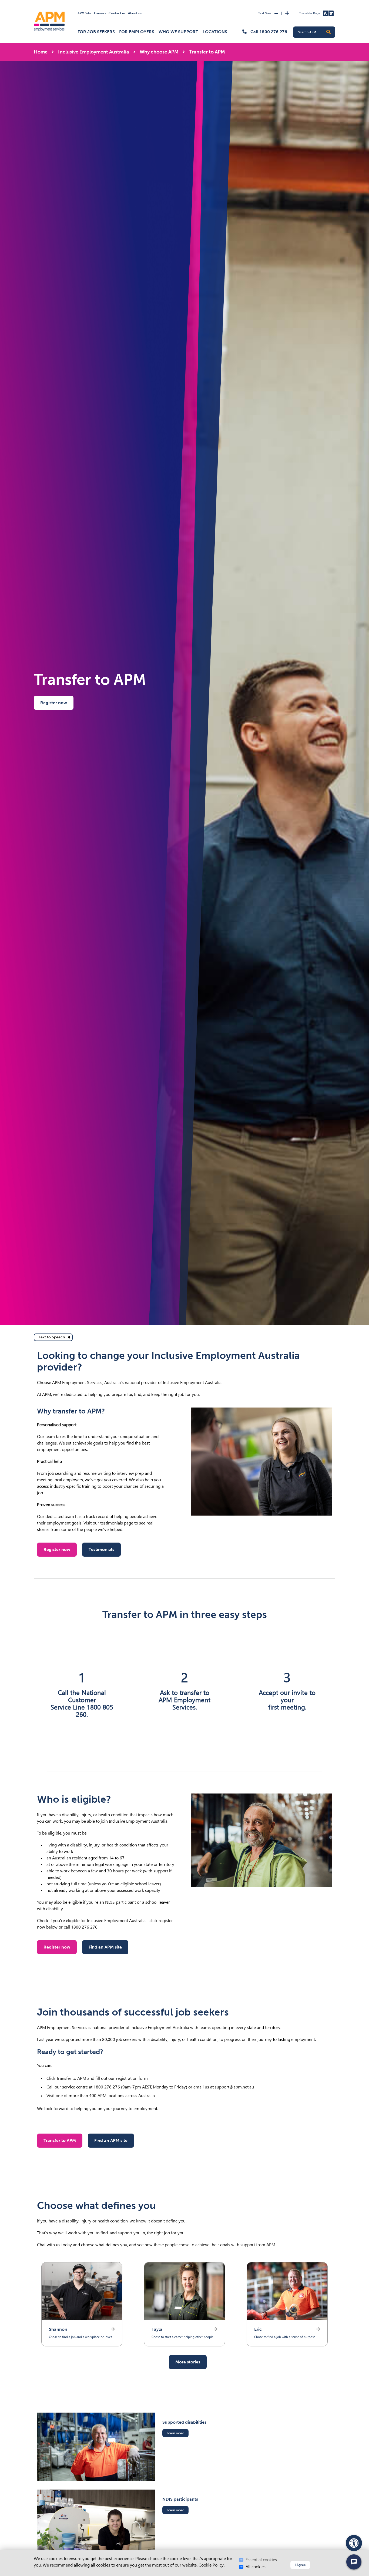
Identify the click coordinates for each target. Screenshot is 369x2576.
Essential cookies (261, 2560)
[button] (328, 32)
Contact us (117, 13)
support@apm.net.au (234, 2087)
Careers (100, 13)
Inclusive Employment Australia (94, 52)
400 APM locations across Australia (122, 2096)
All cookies (256, 2567)
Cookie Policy (211, 2565)
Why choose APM (159, 52)
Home (41, 52)
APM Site (84, 13)
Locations (215, 32)
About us (135, 13)
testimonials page (117, 1523)
